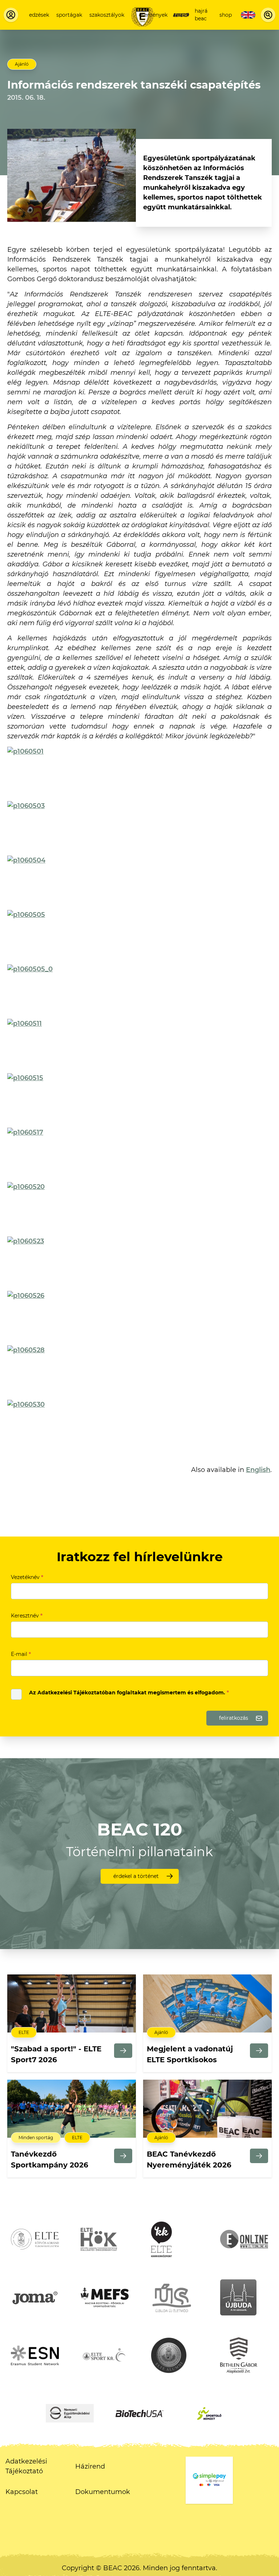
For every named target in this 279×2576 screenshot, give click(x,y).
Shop (226, 15)
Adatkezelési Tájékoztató (26, 2466)
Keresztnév (27, 1616)
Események (153, 15)
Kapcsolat (22, 2492)
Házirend (90, 2466)
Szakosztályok (107, 15)
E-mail (21, 1654)
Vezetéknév (27, 1577)
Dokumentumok (103, 2492)
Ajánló (22, 64)
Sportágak (69, 15)
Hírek (181, 15)
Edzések (39, 15)
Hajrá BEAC (201, 15)
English (258, 1470)
